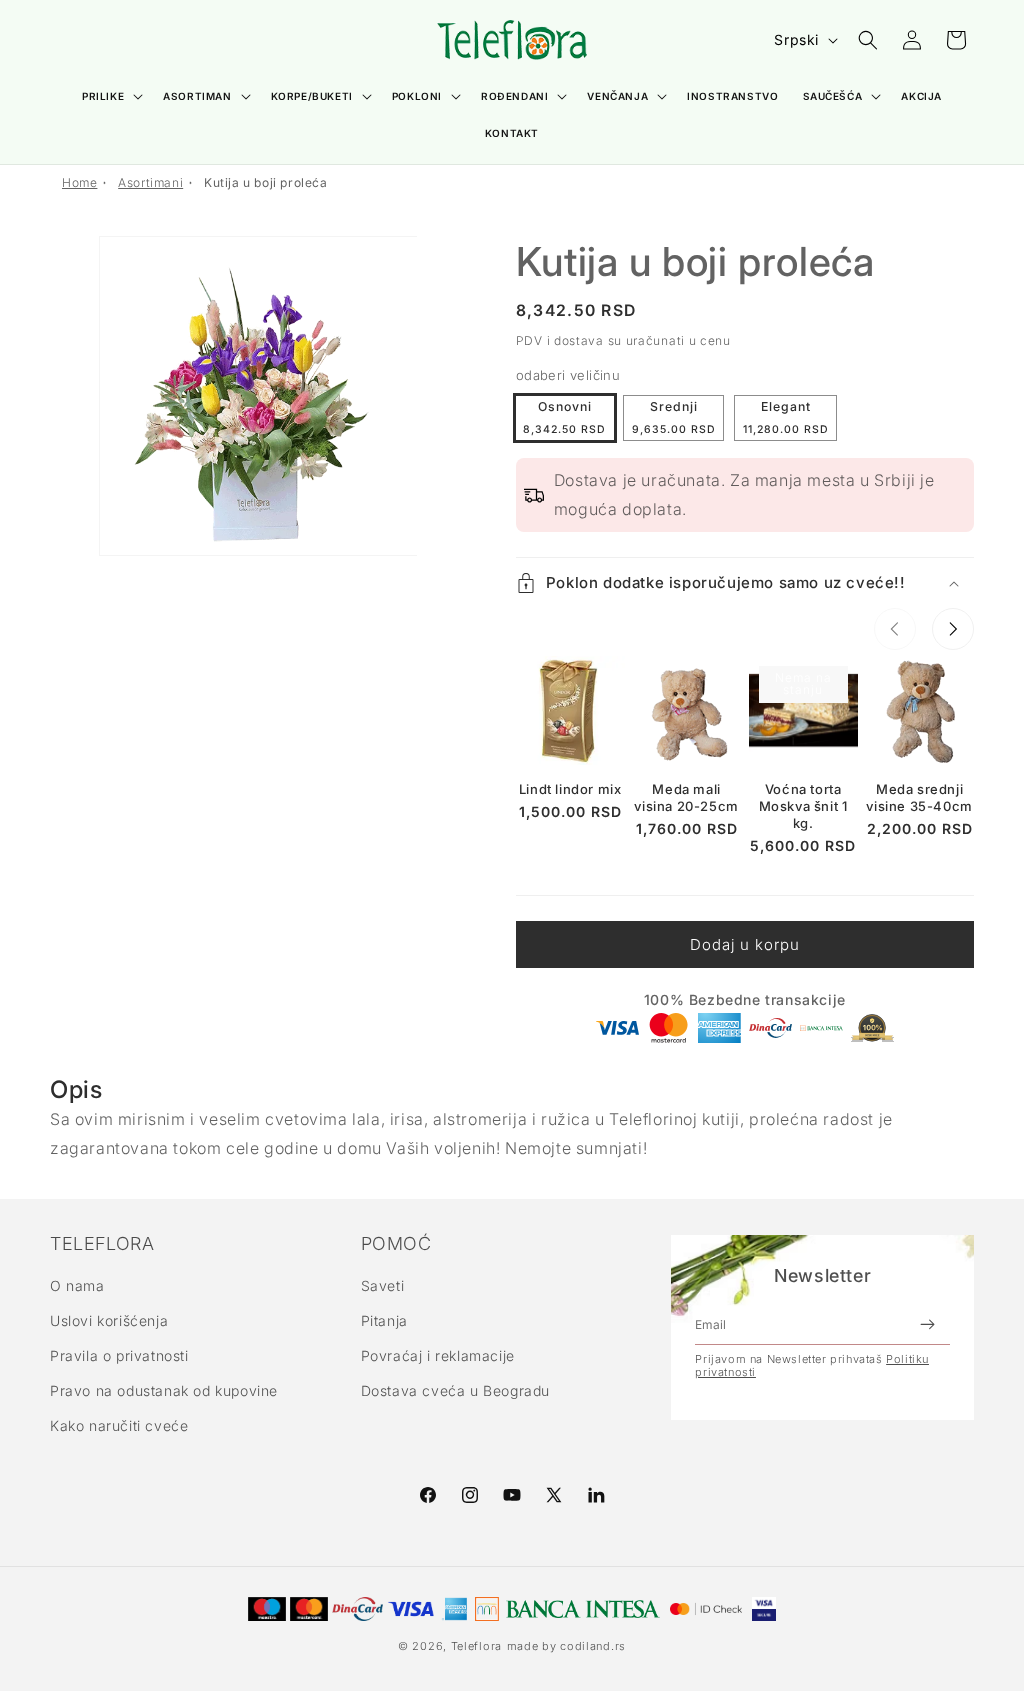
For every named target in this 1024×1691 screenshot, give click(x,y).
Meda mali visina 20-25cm (686, 797)
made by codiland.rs (566, 1646)
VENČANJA (617, 96)
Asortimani (150, 182)
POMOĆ (396, 1244)
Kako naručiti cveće (119, 1425)
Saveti (383, 1285)
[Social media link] (596, 1495)
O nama (77, 1285)
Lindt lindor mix (570, 789)
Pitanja (384, 1320)
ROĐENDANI (514, 96)
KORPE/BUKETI (312, 96)
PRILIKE (103, 96)
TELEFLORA (102, 1244)
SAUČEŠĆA (833, 96)
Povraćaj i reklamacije (438, 1355)
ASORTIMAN (197, 96)
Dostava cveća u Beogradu (455, 1390)
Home (79, 182)
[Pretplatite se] (927, 1324)
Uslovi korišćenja (109, 1320)
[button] (110, 96)
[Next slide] (953, 629)
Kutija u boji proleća (266, 182)
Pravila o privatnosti (119, 1355)
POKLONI (417, 96)
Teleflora (476, 1646)
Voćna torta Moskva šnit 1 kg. (803, 806)
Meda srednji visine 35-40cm (919, 797)
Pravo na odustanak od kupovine (164, 1390)
